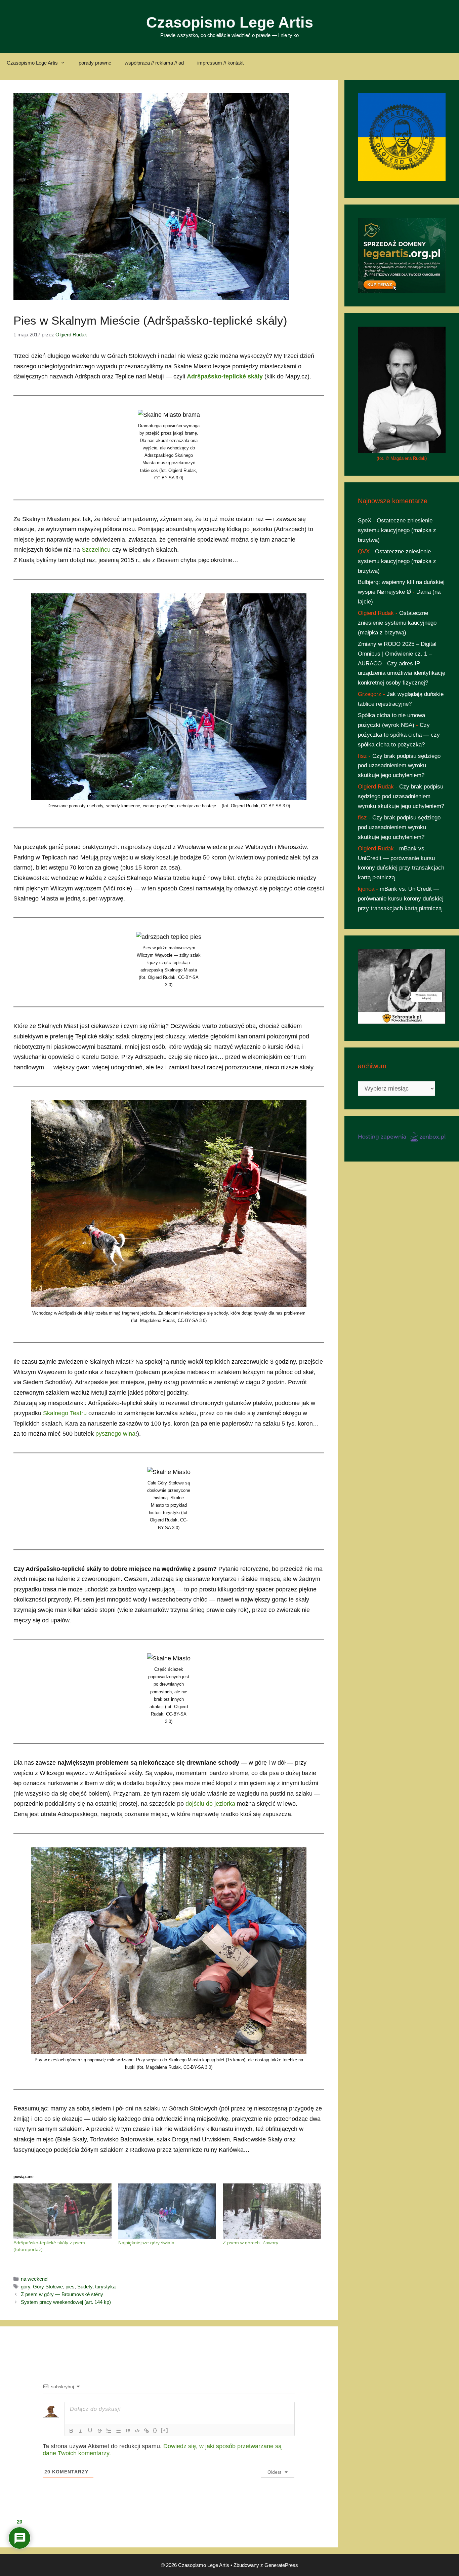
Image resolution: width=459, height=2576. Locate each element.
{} (155, 2430)
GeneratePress (281, 2565)
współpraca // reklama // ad (154, 63)
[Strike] (99, 2431)
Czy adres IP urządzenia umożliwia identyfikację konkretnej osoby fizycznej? (402, 673)
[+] (165, 2430)
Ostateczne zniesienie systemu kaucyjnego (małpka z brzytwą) (397, 530)
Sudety (85, 2287)
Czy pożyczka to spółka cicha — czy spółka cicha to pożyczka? (399, 735)
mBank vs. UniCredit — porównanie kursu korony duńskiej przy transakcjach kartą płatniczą (401, 899)
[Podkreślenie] (90, 2431)
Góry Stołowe (48, 2287)
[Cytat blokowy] (128, 2431)
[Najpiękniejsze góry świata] (167, 2212)
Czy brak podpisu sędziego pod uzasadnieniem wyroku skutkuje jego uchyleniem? (399, 766)
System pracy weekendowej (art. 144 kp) (66, 2302)
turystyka (105, 2287)
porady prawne (95, 63)
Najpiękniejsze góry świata (146, 2243)
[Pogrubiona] (71, 2431)
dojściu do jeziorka (210, 1804)
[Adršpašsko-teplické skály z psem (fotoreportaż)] (62, 2212)
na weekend (34, 2279)
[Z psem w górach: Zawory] (272, 2212)
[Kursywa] (81, 2431)
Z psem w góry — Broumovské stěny (62, 2294)
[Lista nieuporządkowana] (118, 2431)
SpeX (365, 521)
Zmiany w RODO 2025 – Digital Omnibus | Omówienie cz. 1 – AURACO (397, 654)
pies (70, 2287)
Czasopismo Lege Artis (230, 22)
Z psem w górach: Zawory (251, 2243)
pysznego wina (115, 1434)
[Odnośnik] (147, 2431)
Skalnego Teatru (65, 1413)
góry (26, 2287)
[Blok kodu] (137, 2431)
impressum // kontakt (220, 63)
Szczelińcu (96, 550)
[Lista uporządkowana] (109, 2431)
